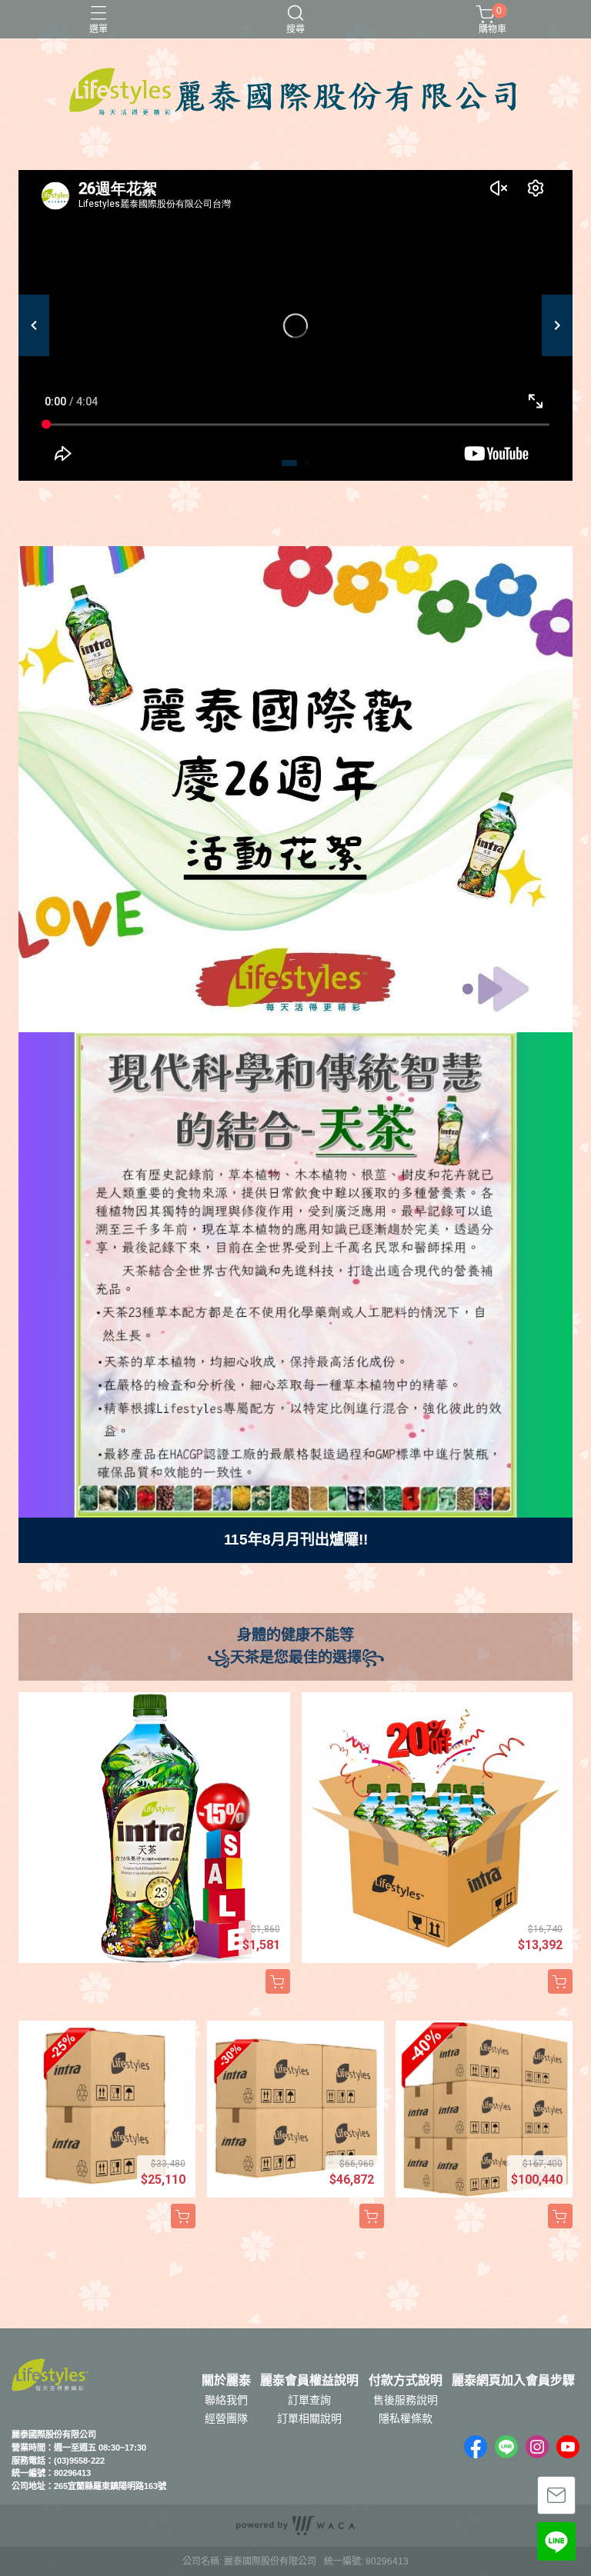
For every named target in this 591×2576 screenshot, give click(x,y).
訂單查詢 (309, 2400)
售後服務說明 (406, 2400)
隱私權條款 (406, 2418)
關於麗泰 (226, 2381)
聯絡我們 (226, 2400)
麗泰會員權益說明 (309, 2381)
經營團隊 (226, 2418)
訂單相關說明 (309, 2418)
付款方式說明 (406, 2381)
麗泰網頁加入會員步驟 (513, 2381)
